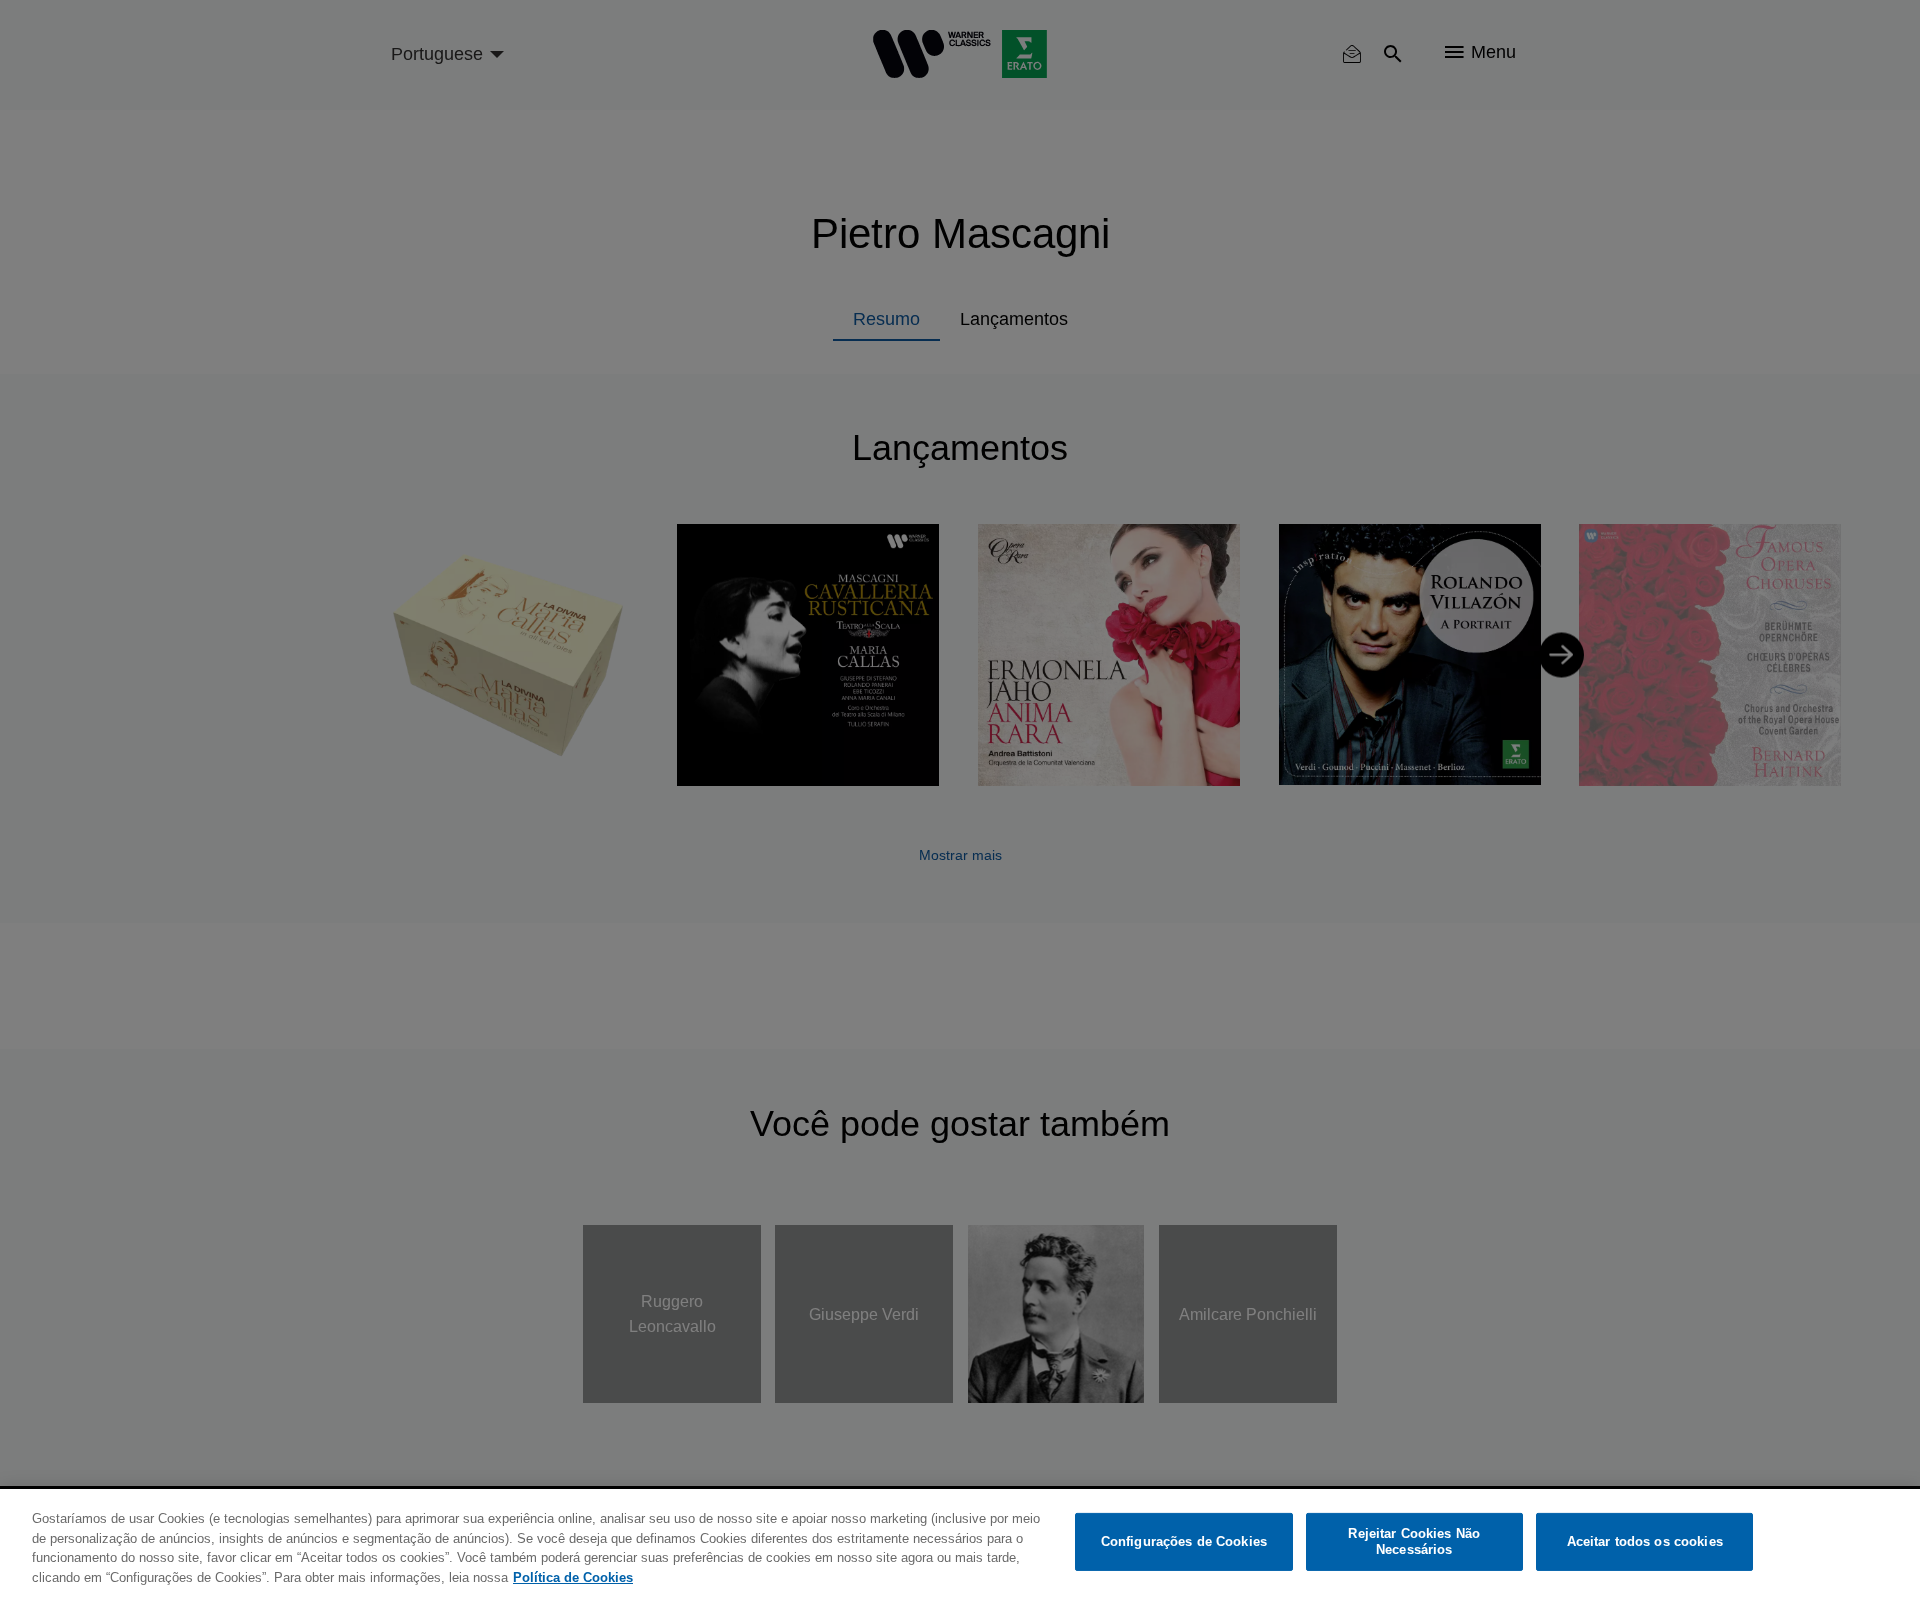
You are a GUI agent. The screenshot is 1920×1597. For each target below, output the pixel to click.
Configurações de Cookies (1184, 1541)
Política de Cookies (573, 1576)
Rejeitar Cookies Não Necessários (1414, 1541)
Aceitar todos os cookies (1645, 1541)
